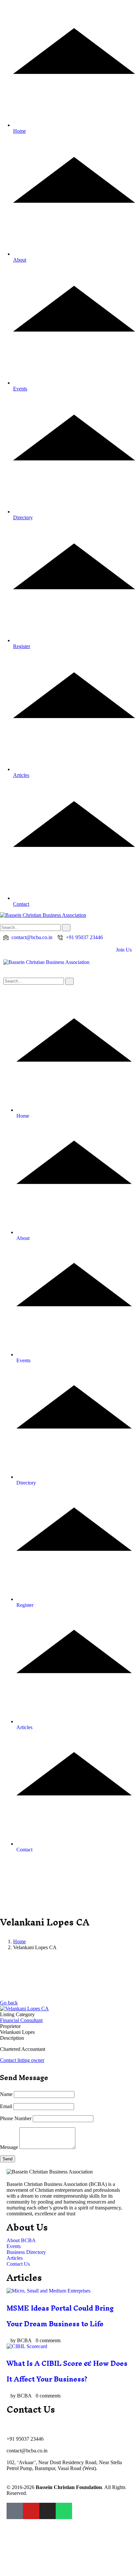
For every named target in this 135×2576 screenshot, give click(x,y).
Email (6, 2106)
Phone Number (16, 2118)
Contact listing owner (22, 2060)
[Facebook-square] (15, 2511)
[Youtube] (31, 2511)
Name (6, 2094)
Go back (9, 2003)
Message (9, 2147)
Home (19, 1941)
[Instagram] (48, 2511)
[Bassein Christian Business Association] (46, 962)
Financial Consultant (21, 2020)
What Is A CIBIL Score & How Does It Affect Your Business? (67, 2371)
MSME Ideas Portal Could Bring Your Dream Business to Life (60, 2316)
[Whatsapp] (64, 2511)
